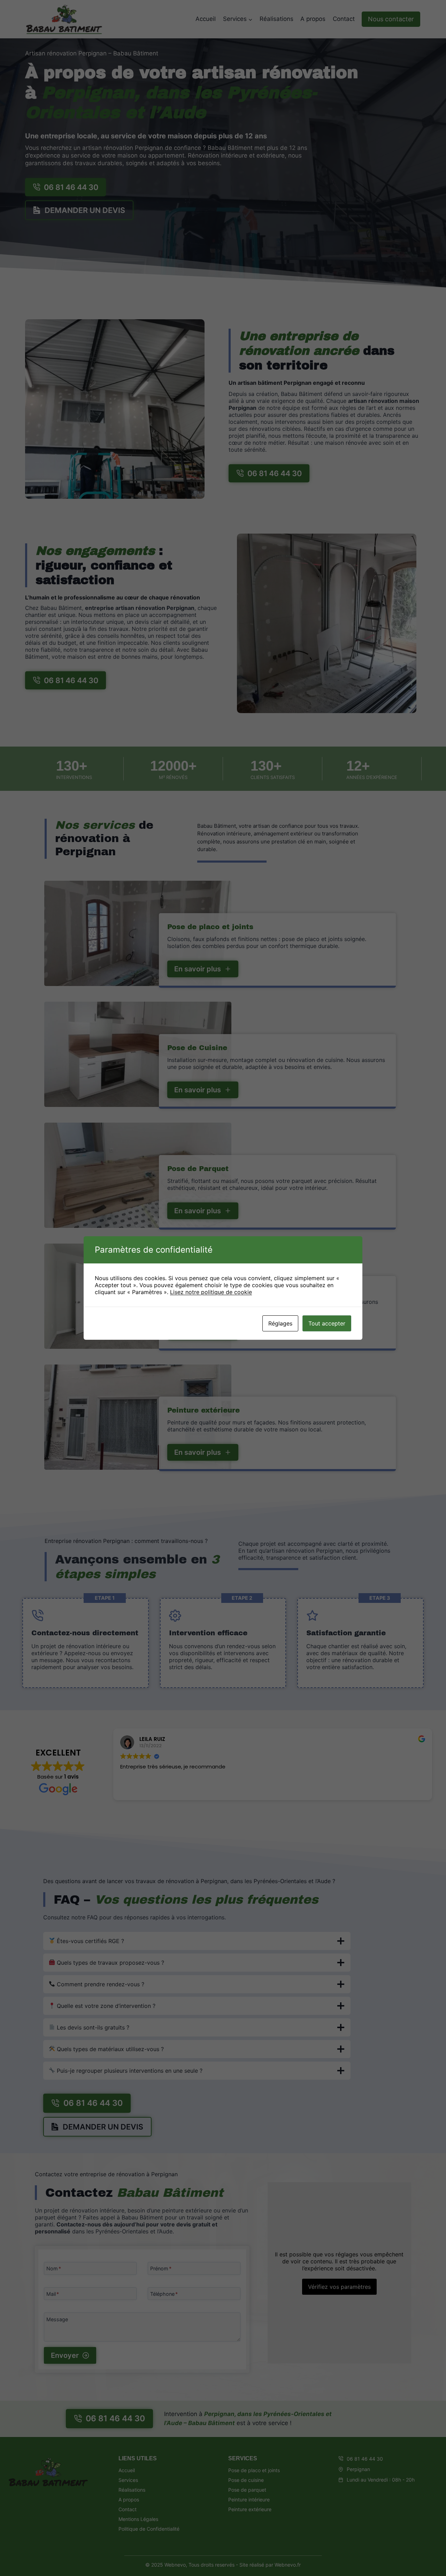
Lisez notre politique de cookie (211, 1292)
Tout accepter (327, 1323)
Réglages (280, 1323)
